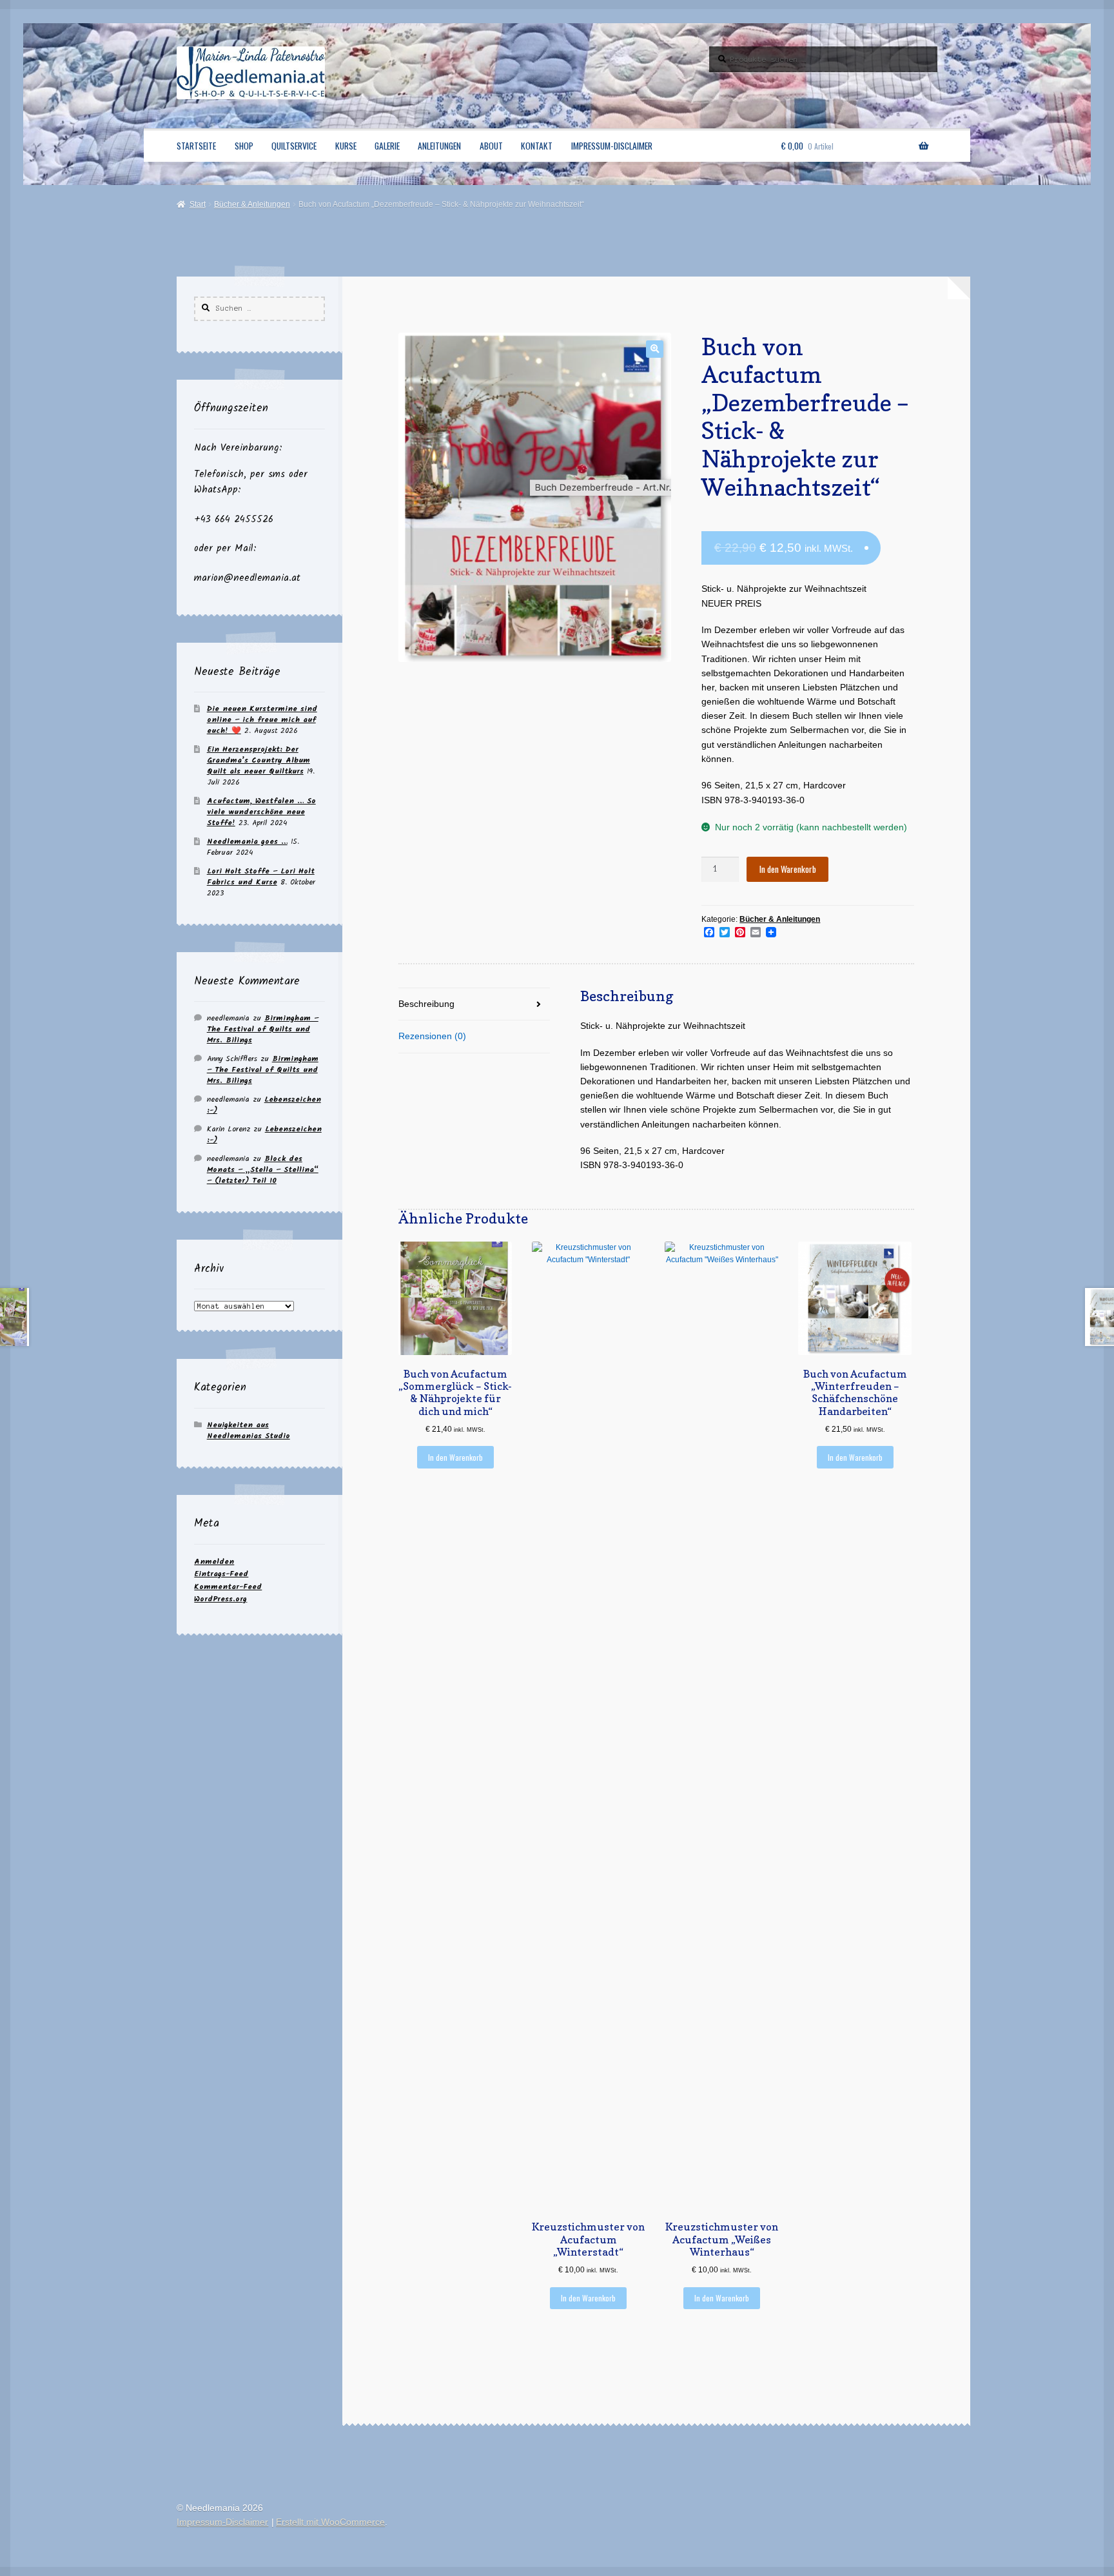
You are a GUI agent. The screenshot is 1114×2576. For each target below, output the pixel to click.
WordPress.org (220, 1599)
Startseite (196, 146)
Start (197, 204)
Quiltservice (294, 146)
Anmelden (214, 1562)
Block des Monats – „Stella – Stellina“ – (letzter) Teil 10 (263, 1170)
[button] (655, 349)
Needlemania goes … (247, 842)
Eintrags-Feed (221, 1574)
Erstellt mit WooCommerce (330, 2522)
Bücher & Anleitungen (252, 204)
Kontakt (537, 146)
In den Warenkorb (788, 869)
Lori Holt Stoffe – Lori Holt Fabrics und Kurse (261, 877)
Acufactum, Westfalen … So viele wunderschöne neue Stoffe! (261, 812)
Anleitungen (439, 146)
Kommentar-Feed (228, 1587)
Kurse (346, 146)
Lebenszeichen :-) (264, 1105)
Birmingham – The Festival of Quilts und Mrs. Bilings (263, 1029)
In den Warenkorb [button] (455, 1457)
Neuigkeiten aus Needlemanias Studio (249, 1430)
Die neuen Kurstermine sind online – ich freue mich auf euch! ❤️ (262, 720)
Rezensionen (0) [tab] (432, 1036)
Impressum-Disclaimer (612, 146)
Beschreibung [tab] (426, 1004)
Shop (244, 146)
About (491, 146)
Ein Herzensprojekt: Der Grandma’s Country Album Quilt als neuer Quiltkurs (259, 760)
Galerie (387, 146)
